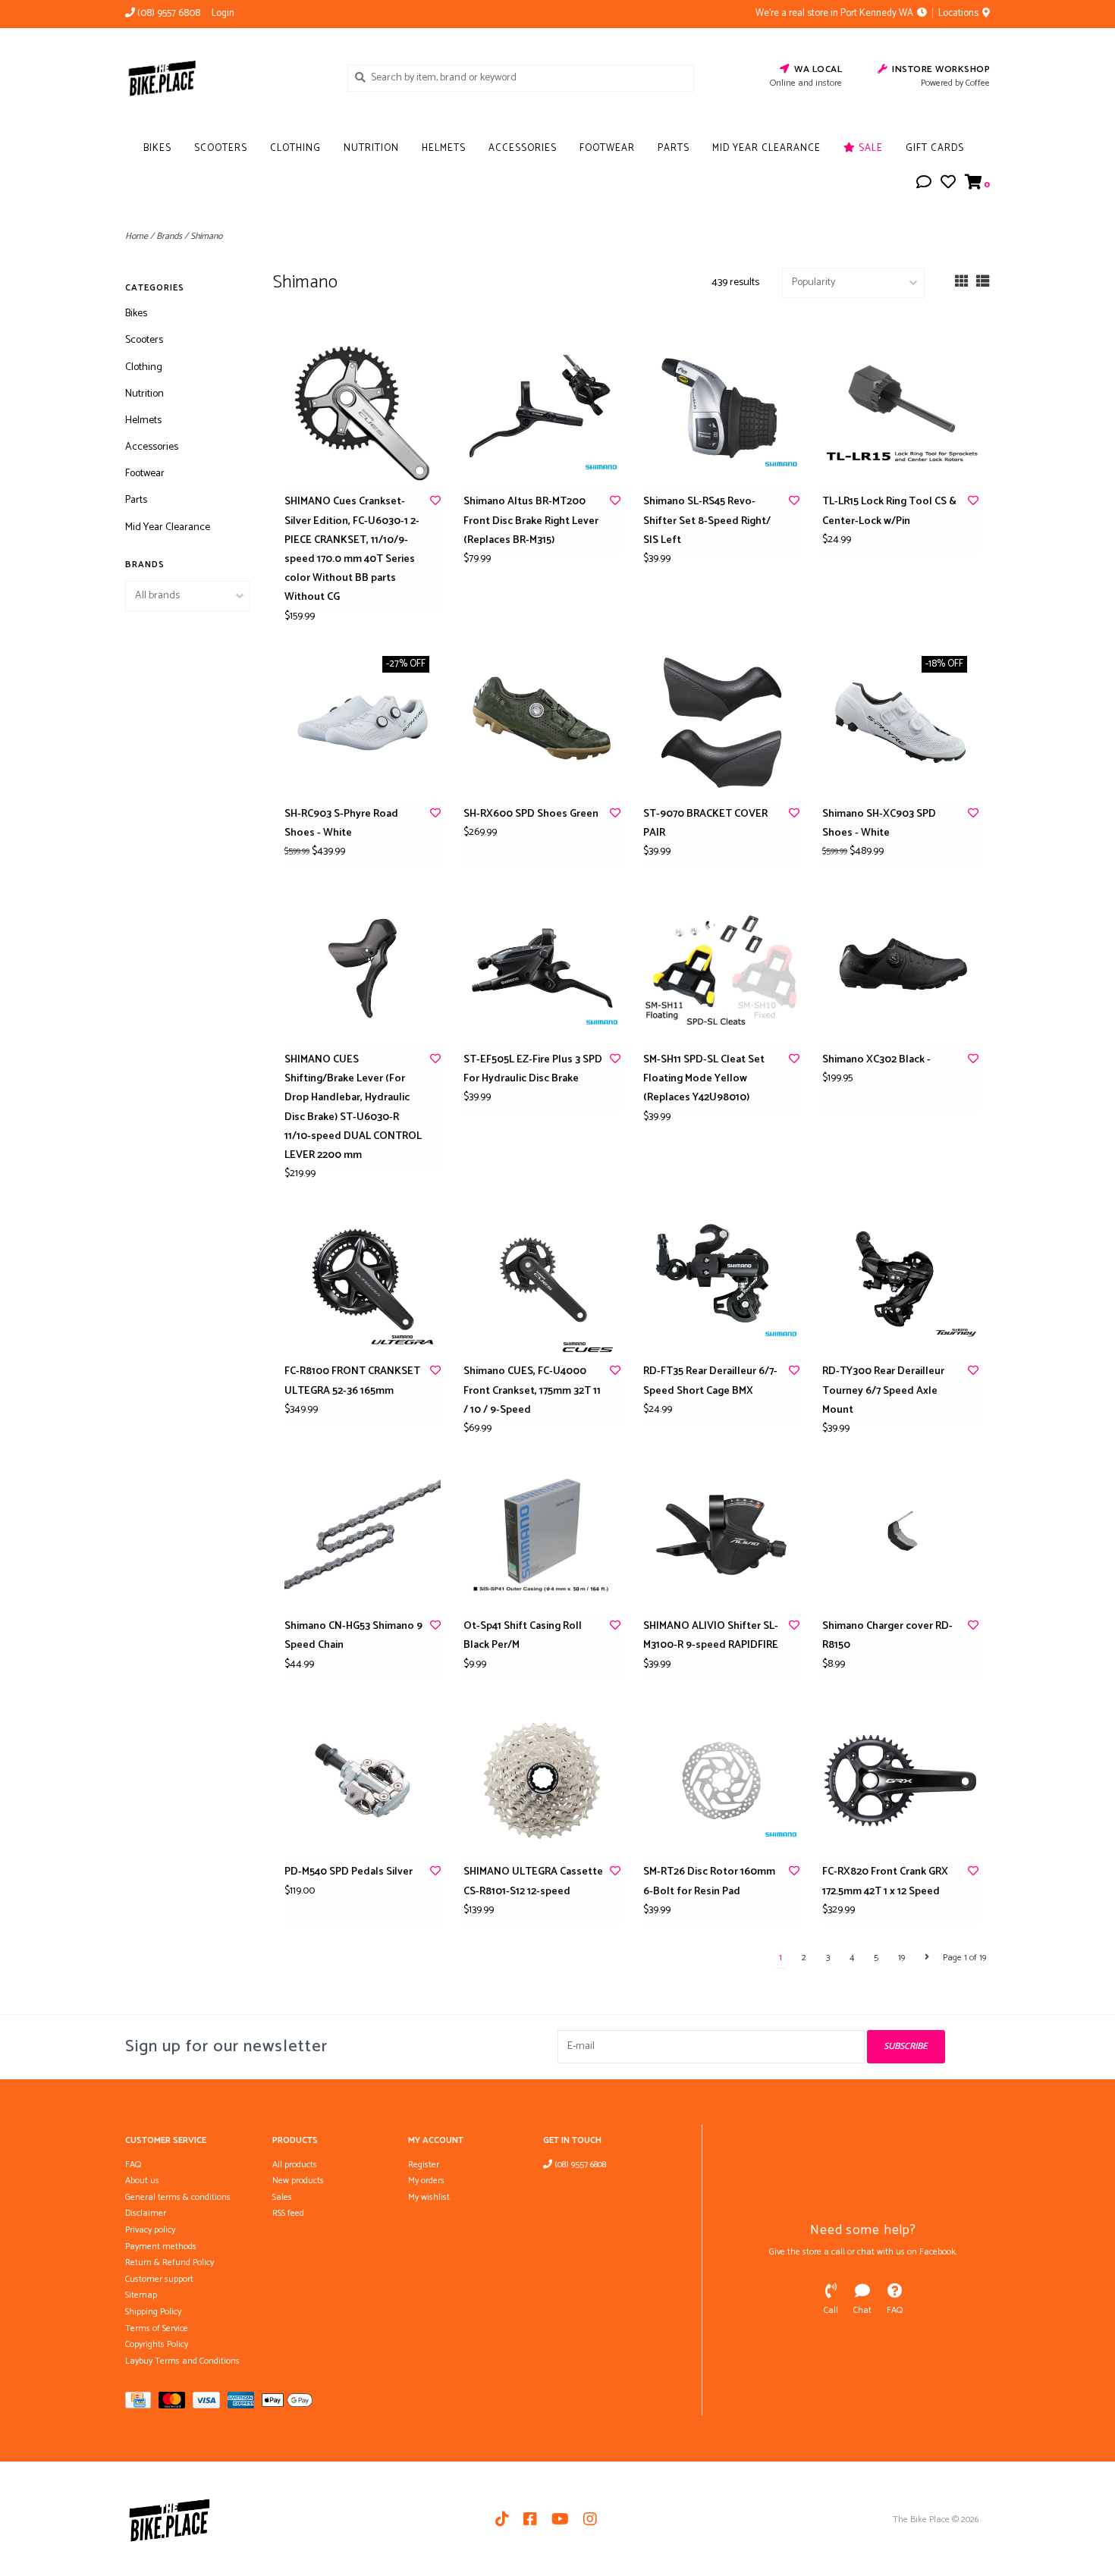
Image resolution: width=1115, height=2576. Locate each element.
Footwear (607, 148)
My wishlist (429, 2197)
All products (295, 2165)
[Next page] (927, 1958)
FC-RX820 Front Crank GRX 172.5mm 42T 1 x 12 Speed (885, 1881)
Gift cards (935, 148)
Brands (169, 236)
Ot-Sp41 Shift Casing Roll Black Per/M (523, 1636)
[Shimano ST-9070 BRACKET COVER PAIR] (721, 723)
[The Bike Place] (225, 77)
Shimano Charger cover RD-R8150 (887, 1636)
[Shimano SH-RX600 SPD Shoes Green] (542, 723)
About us (142, 2181)
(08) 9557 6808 (579, 2165)
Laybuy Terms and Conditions (182, 2361)
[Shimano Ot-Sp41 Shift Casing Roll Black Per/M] (542, 1535)
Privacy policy (150, 2230)
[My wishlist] (948, 185)
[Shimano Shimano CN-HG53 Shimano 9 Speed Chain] (363, 1535)
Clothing (295, 148)
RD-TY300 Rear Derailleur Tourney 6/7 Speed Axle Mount (883, 1390)
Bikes (157, 148)
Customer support (159, 2279)
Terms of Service (157, 2328)
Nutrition (371, 148)
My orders (426, 2181)
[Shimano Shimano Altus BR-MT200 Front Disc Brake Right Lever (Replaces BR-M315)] (542, 410)
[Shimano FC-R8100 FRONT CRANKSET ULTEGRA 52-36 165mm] (363, 1280)
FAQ (133, 2165)
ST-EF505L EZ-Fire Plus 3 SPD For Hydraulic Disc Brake (533, 1069)
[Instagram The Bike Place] (590, 2519)
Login (223, 13)
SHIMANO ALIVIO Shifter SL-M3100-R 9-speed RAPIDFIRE (711, 1636)
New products (298, 2181)
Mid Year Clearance (766, 148)
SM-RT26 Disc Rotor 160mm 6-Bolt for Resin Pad (709, 1881)
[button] (924, 185)
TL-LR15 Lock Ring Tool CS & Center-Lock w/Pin (889, 511)
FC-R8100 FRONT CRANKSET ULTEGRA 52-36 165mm (352, 1381)
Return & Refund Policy (170, 2262)
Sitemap (141, 2295)
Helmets (444, 148)
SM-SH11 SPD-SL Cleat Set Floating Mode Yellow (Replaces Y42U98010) (704, 1079)
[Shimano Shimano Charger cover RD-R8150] (900, 1535)
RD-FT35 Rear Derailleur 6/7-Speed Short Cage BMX (710, 1381)
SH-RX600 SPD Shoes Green (531, 814)
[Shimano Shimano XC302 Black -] (900, 968)
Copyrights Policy (157, 2344)
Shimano (206, 236)
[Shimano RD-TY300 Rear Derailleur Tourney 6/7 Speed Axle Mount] (900, 1280)
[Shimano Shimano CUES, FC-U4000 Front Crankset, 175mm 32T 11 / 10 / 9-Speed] (542, 1280)
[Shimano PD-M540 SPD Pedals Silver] (363, 1781)
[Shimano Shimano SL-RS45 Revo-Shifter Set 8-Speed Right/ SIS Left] (721, 410)
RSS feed (288, 2213)
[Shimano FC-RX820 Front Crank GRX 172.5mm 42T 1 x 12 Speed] (900, 1781)
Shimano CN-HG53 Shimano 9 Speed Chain (353, 1636)
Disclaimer (146, 2213)
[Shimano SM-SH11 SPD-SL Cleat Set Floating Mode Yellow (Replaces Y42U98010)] (721, 968)
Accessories (523, 148)
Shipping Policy (153, 2312)
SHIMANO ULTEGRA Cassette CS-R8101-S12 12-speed (533, 1881)
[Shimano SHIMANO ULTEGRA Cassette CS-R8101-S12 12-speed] (542, 1781)
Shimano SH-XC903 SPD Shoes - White (879, 824)
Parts (674, 148)
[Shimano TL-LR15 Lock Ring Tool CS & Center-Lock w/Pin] (900, 410)
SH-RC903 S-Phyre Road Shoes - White (341, 824)
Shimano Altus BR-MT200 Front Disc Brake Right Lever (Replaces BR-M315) (531, 521)
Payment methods (161, 2247)
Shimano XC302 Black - (876, 1060)
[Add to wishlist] (435, 502)
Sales (282, 2197)
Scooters (221, 148)
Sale (869, 148)
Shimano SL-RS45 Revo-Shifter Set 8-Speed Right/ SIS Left (707, 521)
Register (424, 2165)
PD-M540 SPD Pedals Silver (349, 1872)
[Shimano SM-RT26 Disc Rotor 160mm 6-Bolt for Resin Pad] (721, 1781)
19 (901, 1958)
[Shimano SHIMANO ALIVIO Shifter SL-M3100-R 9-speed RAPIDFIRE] (721, 1535)
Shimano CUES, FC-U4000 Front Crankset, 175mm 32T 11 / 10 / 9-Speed (532, 1390)
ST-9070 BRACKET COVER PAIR (705, 824)
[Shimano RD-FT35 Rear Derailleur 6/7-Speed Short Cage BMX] (721, 1280)
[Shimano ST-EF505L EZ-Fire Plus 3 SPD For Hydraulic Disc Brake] (542, 968)
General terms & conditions (178, 2197)
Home (137, 236)
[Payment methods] (142, 2403)
